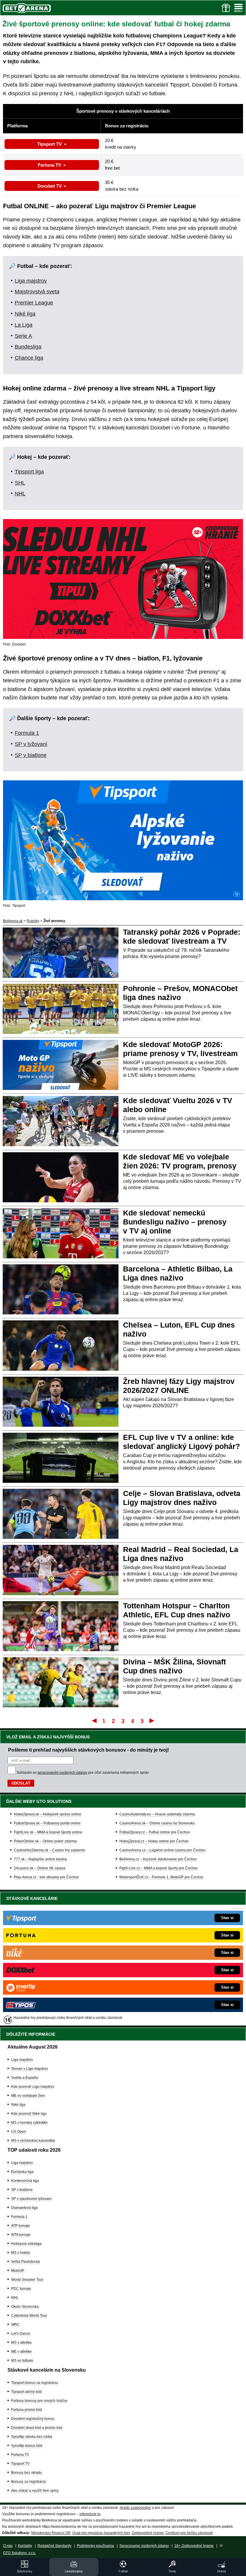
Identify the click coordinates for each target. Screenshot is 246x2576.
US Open (19, 2132)
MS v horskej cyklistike (29, 2123)
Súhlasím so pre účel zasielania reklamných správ (83, 1773)
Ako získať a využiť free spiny (35, 2491)
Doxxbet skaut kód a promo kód (37, 2428)
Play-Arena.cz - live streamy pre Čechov (46, 1877)
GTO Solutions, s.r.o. (19, 2553)
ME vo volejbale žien (28, 2096)
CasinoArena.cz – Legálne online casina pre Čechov (162, 1850)
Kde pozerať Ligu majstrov (33, 2087)
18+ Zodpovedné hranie (194, 2546)
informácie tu (90, 2514)
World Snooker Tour (27, 2280)
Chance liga (29, 358)
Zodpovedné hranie (148, 2533)
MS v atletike (21, 2343)
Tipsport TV (49, 144)
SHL (20, 483)
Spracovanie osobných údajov (144, 2546)
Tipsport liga (29, 472)
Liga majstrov (31, 281)
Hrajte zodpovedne (135, 2508)
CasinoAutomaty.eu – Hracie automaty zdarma (157, 1814)
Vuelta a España (25, 2078)
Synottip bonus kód (27, 2446)
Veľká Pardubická (25, 2262)
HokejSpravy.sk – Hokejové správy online (48, 1814)
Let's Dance (21, 2334)
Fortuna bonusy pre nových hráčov (39, 2401)
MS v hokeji (21, 2253)
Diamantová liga (24, 2208)
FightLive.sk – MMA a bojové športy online (48, 1832)
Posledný (152, 1720)
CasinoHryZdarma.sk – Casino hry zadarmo (49, 1850)
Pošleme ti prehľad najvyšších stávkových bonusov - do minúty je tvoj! (88, 1750)
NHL (20, 494)
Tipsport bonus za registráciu (35, 2383)
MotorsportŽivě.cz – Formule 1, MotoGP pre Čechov (161, 1877)
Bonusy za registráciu (29, 2482)
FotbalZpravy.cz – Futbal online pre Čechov (155, 1832)
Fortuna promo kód (27, 2410)
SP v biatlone (31, 755)
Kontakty (25, 2546)
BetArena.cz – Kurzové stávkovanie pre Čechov (158, 1859)
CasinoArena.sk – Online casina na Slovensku (157, 1823)
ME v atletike (21, 2352)
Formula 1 (27, 733)
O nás (8, 2546)
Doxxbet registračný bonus (33, 2419)
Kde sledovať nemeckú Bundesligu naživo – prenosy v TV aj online (175, 1222)
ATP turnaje (21, 2226)
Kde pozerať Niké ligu (29, 2114)
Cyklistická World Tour (29, 2316)
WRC (15, 2325)
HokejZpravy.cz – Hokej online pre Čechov (154, 1841)
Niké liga (25, 314)
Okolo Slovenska (25, 2307)
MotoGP (18, 2271)
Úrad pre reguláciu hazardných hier (101, 2533)
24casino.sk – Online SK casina (40, 1868)
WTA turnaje (21, 2235)
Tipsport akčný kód (26, 2392)
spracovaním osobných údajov (62, 1773)
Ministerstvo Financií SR (51, 2533)
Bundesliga (28, 347)
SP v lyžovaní (31, 744)
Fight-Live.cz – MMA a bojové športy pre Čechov (159, 1868)
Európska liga (22, 2172)
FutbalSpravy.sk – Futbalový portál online (47, 1823)
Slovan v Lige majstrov (30, 2069)
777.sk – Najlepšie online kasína (40, 1859)
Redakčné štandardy (54, 2546)
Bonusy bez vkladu (27, 2473)
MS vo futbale (22, 2361)
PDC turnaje (21, 2289)
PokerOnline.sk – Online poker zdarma (45, 1841)
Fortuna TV (49, 165)
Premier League (34, 303)
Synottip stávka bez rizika (32, 2437)
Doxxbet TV (50, 186)
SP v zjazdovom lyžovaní (31, 2199)
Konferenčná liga (25, 2181)
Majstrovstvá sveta (37, 292)
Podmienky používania (95, 2546)
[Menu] (238, 8)
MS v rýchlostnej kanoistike (33, 2141)
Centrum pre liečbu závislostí (189, 2533)
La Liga (24, 325)
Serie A (23, 336)
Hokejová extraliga (26, 2244)
